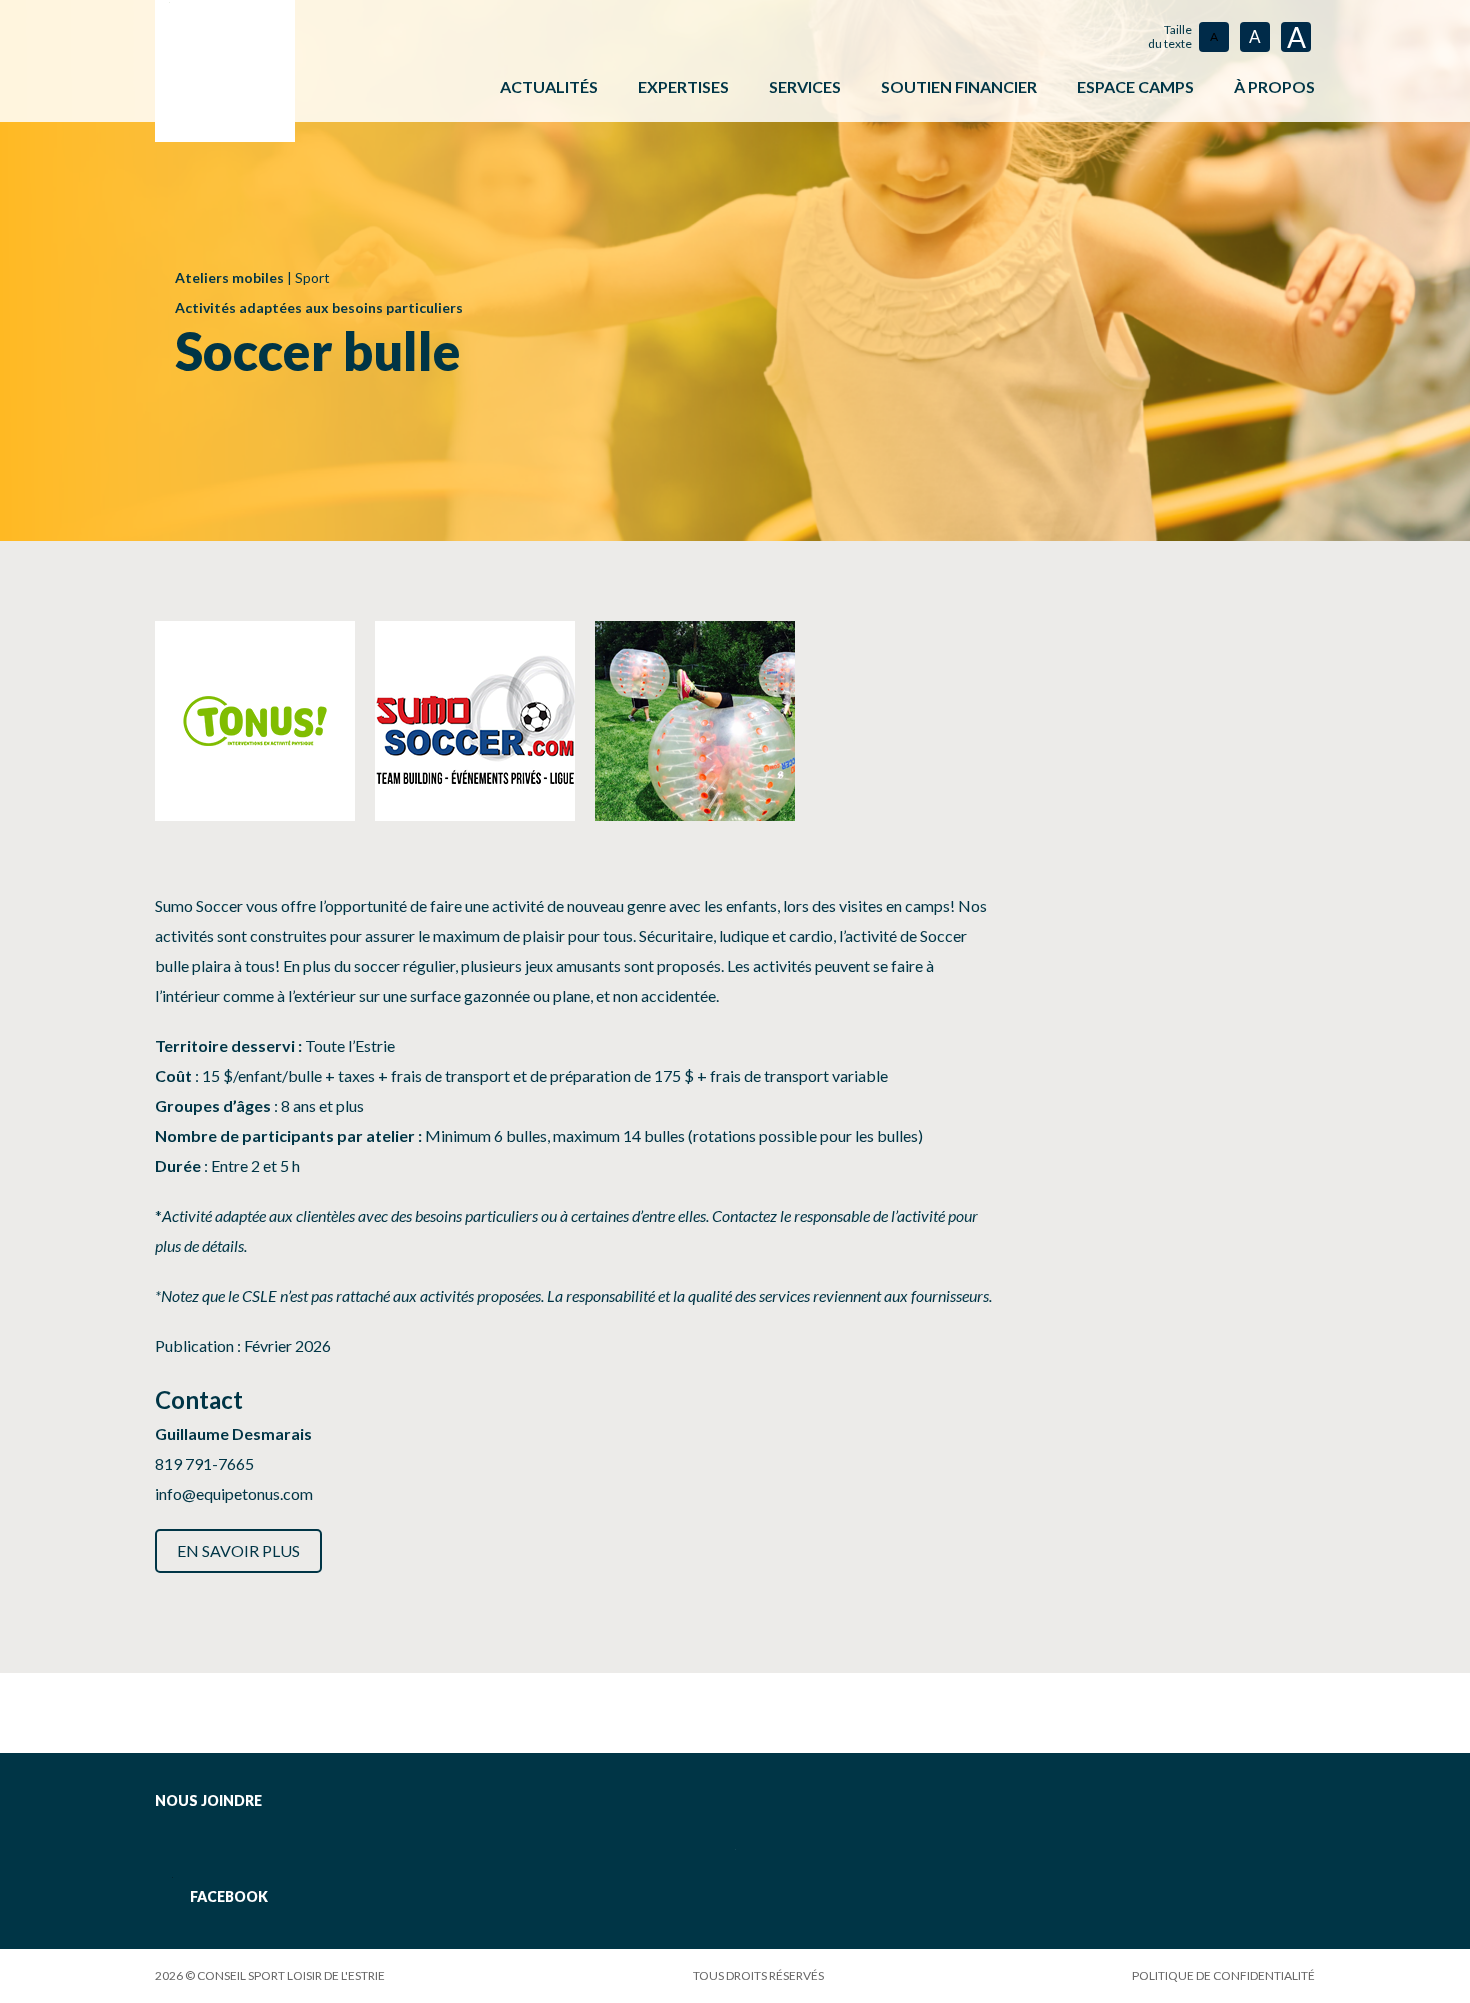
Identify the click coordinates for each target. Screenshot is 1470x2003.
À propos (1274, 86)
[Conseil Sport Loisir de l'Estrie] (225, 71)
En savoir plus (238, 1550)
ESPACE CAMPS (1135, 86)
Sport (312, 277)
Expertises (683, 86)
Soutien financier (959, 86)
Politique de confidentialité (1223, 1975)
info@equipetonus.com (234, 1493)
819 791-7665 (204, 1463)
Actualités (549, 86)
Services (805, 86)
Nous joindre (208, 1800)
